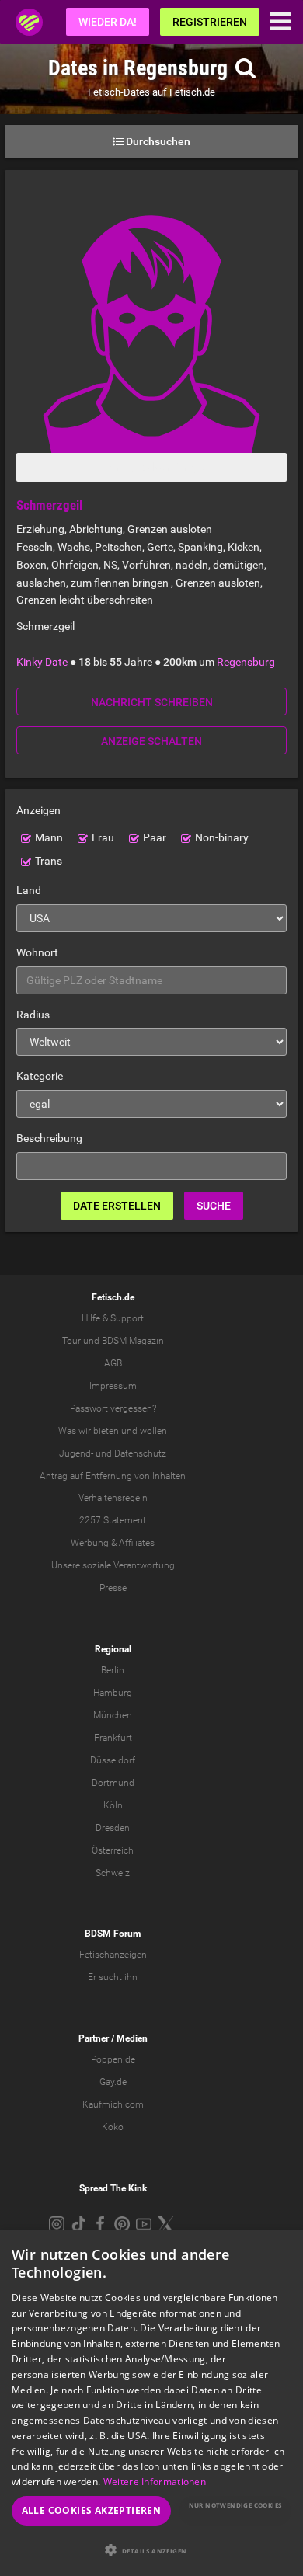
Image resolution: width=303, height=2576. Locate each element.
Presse (113, 1588)
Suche (214, 1206)
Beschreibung (49, 1138)
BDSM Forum (113, 1934)
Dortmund (113, 1783)
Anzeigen (38, 810)
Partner (94, 2038)
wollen (153, 1431)
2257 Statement (113, 1520)
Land (29, 890)
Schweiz (113, 1873)
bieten (106, 1431)
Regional (113, 1649)
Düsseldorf (113, 1760)
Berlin (113, 1670)
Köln (113, 1805)
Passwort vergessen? (113, 1408)
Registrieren (210, 22)
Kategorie (40, 1076)
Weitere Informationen (155, 2482)
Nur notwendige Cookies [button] (235, 2505)
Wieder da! (108, 22)
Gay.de (113, 2082)
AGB (113, 1363)
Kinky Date (42, 662)
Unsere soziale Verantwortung (113, 1565)
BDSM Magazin (133, 1341)
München (113, 1715)
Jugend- (76, 1453)
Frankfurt (113, 1738)
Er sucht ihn (113, 1977)
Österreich (113, 1850)
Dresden (113, 1828)
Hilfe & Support (113, 1318)
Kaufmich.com (113, 2104)
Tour (71, 1341)
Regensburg (246, 662)
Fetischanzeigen (113, 1955)
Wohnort (37, 952)
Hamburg (113, 1693)
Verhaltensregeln (113, 1498)
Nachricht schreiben (152, 702)
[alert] (151, 2403)
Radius (33, 1015)
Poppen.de (113, 2059)
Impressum (113, 1386)
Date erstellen (117, 1206)
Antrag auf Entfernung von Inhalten (113, 1476)
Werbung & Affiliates (113, 1543)
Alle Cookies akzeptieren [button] (92, 2510)
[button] (151, 2550)
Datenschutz (140, 1453)
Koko (113, 2127)
